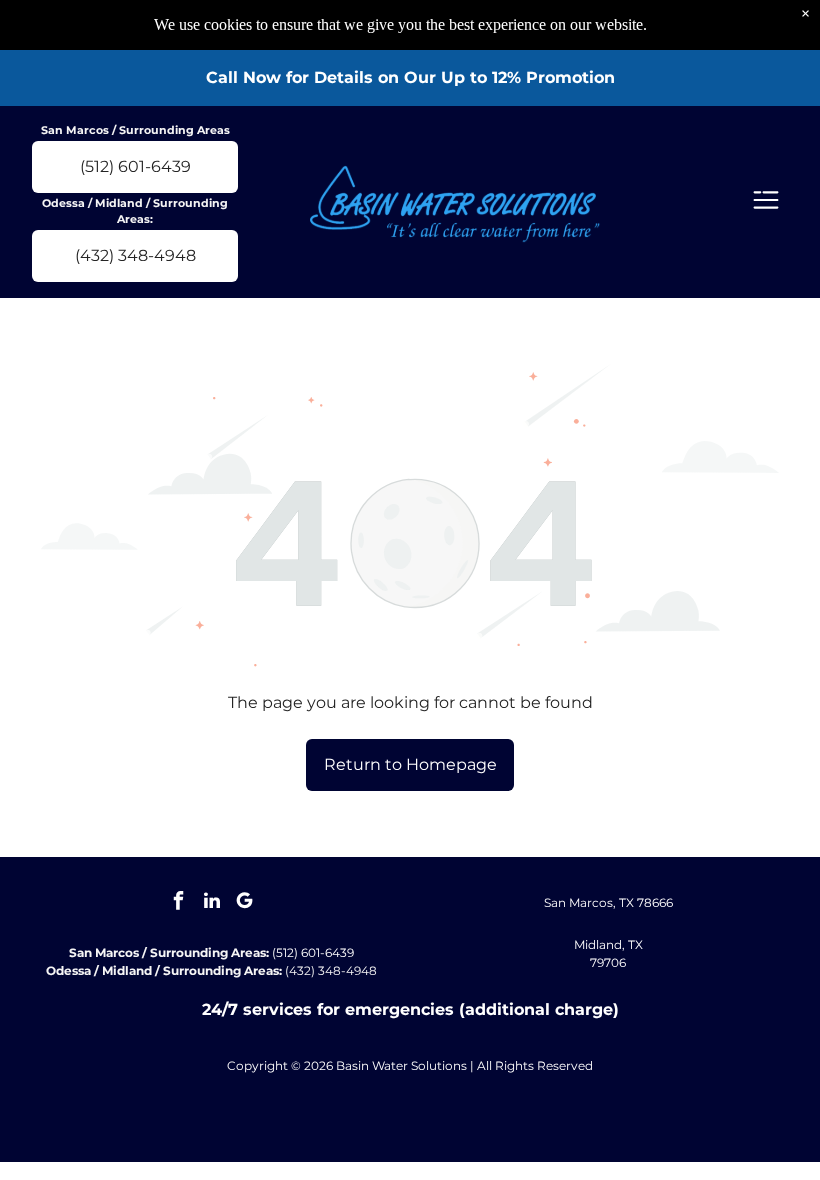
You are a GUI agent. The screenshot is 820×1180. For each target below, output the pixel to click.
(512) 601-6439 (313, 952)
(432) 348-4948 (331, 970)
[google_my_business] (245, 903)
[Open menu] (766, 201)
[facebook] (179, 903)
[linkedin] (212, 903)
